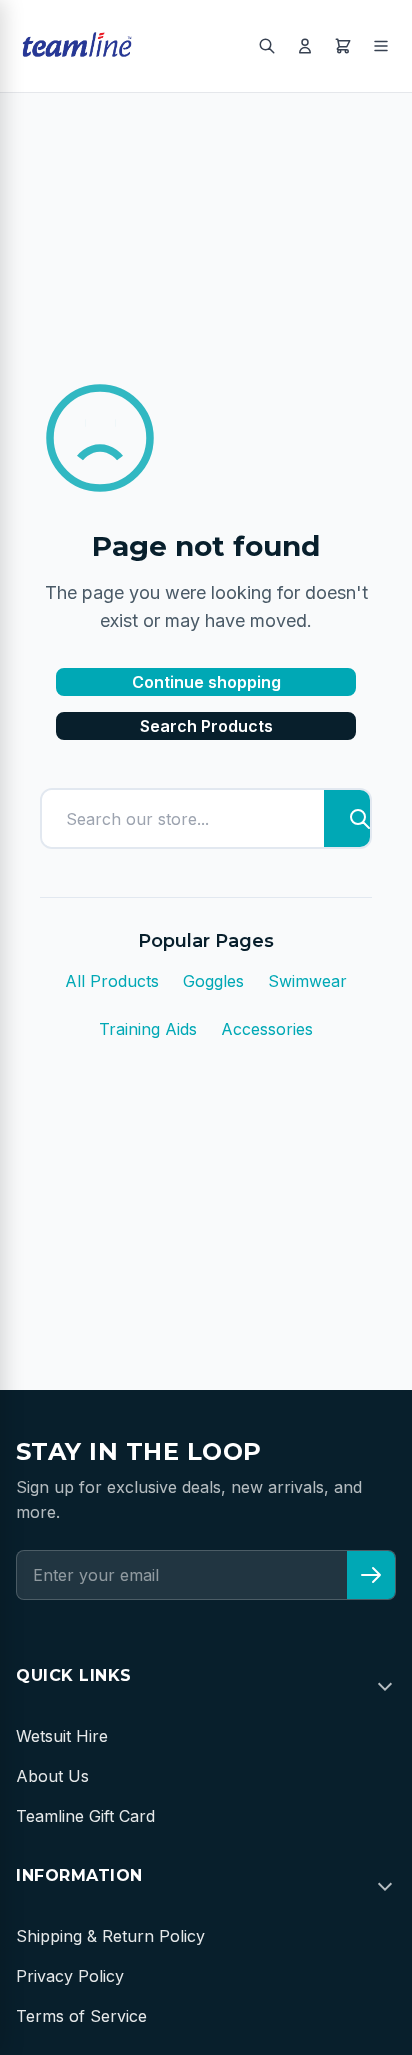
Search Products (206, 726)
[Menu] (381, 46)
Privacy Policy (70, 1976)
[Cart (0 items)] (343, 46)
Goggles (213, 981)
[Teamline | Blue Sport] (77, 46)
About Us (52, 1776)
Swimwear (307, 981)
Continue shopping (206, 682)
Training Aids (148, 1029)
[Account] (305, 46)
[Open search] (267, 46)
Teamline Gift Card (85, 1816)
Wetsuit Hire (62, 1736)
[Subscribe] (371, 1575)
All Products (112, 981)
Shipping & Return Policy (110, 1936)
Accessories (267, 1029)
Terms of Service (81, 2016)
